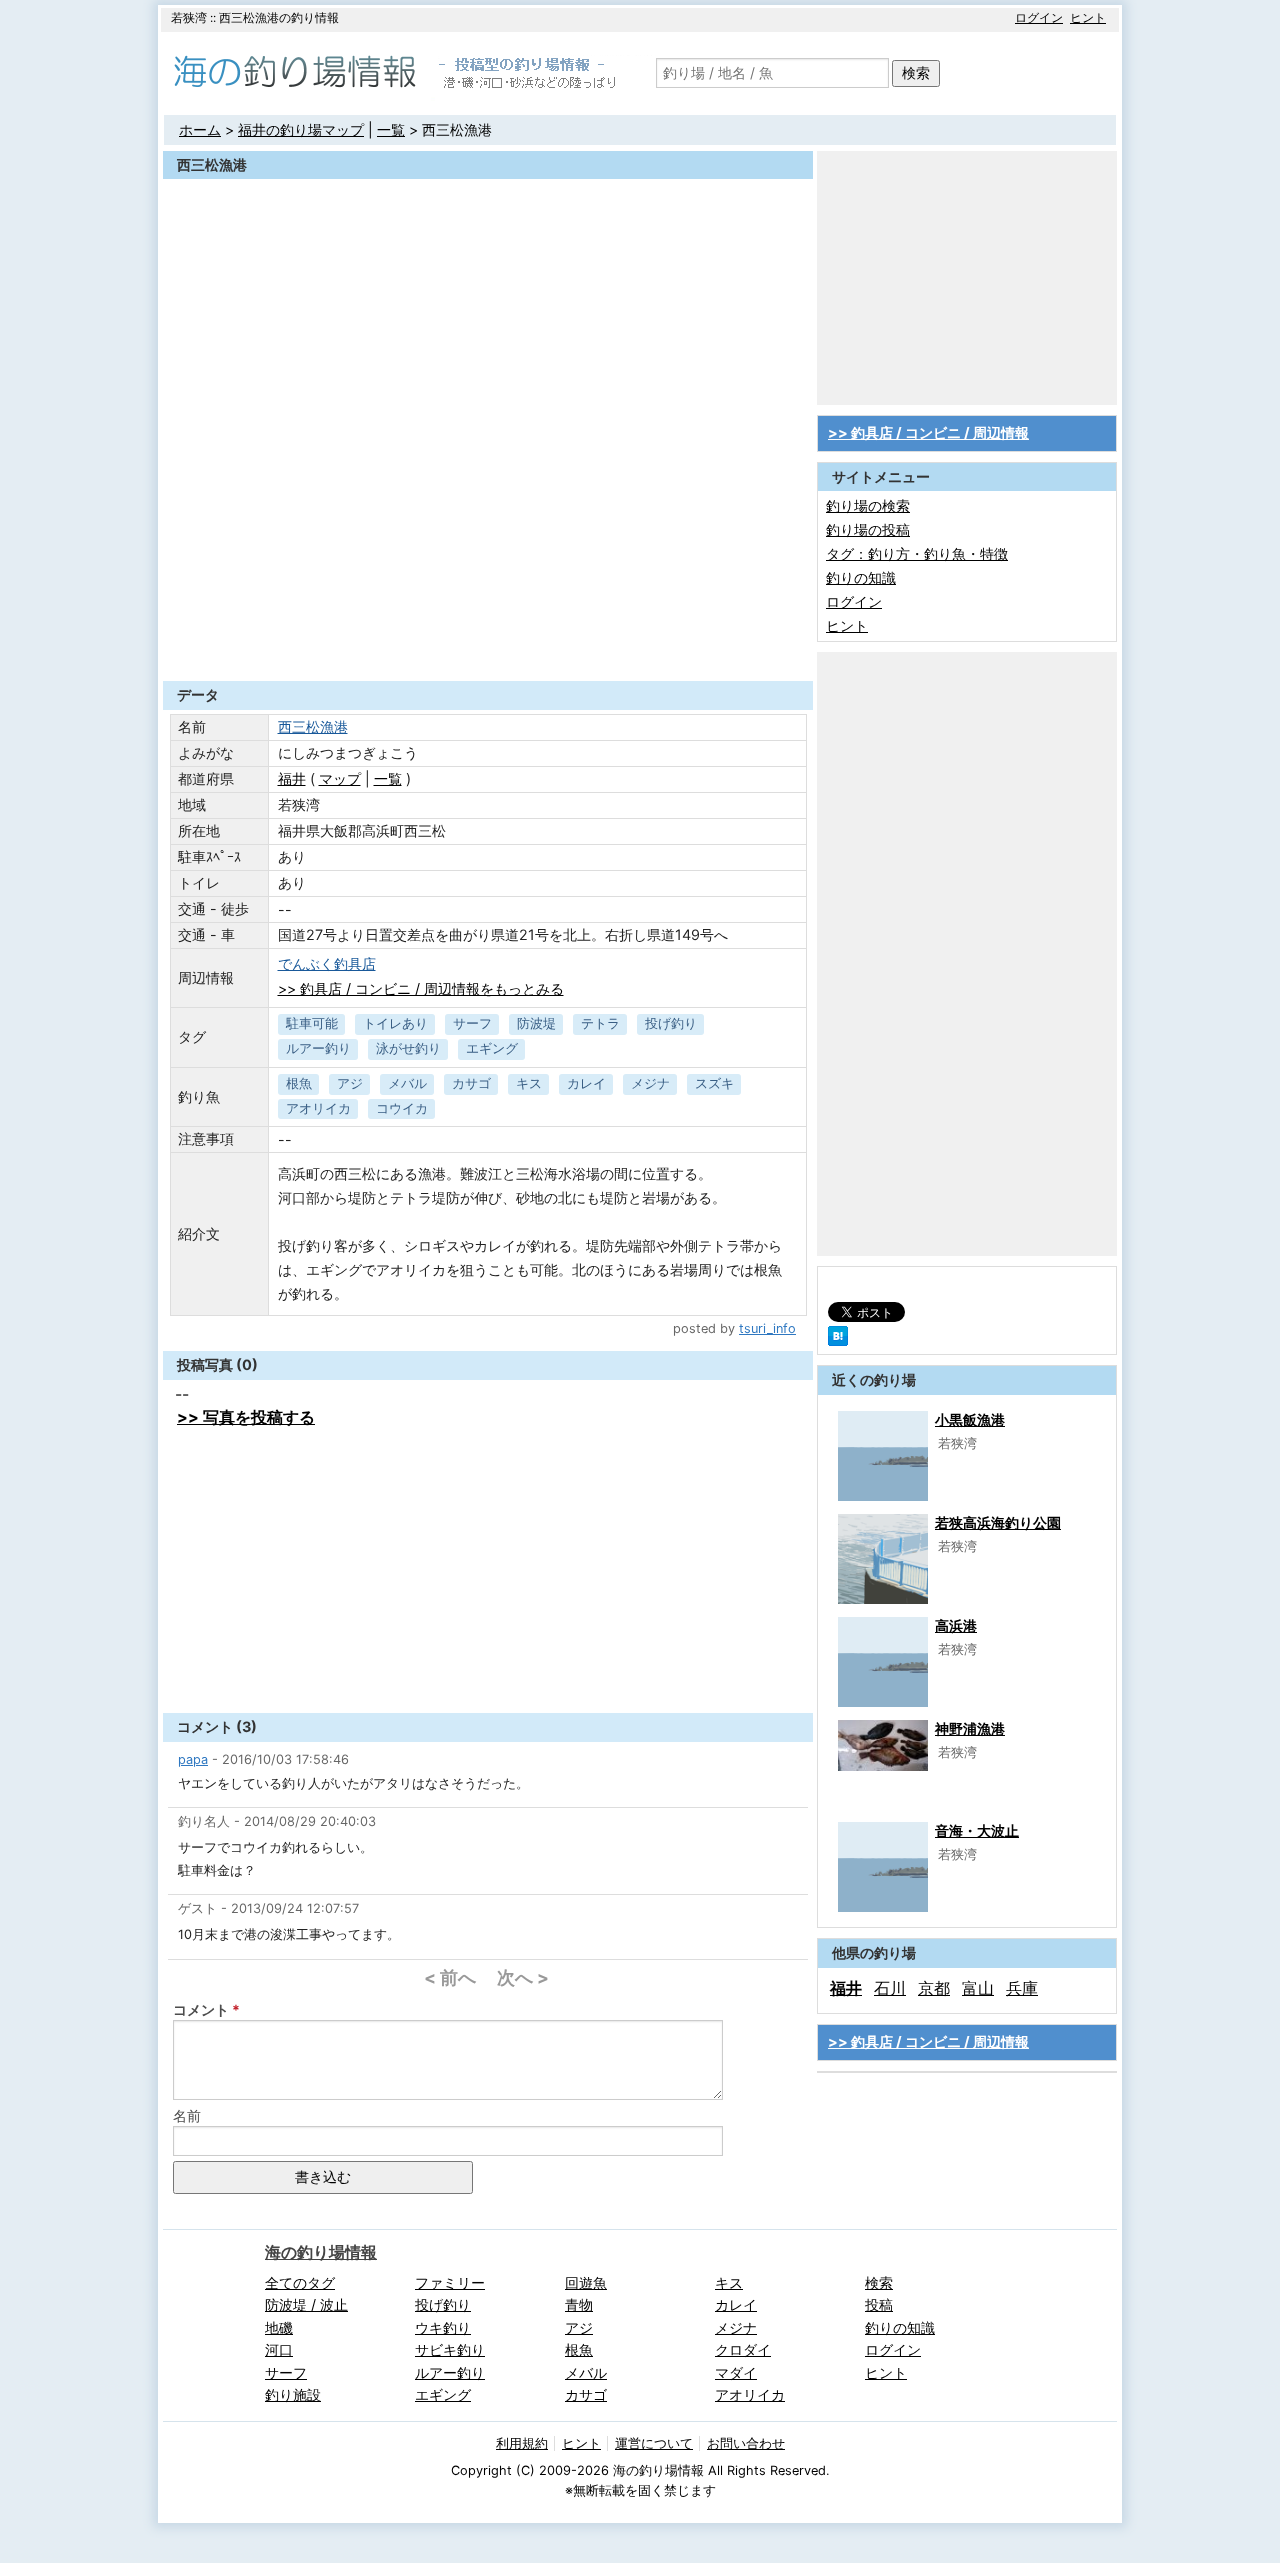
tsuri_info (767, 1328)
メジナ (650, 1083)
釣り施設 (293, 2394)
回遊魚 (586, 2282)
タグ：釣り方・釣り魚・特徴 (917, 553)
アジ (350, 1083)
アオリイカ (318, 1108)
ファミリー (450, 2282)
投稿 (879, 2304)
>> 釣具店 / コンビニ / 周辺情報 (928, 432)
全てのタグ (300, 2282)
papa (193, 1759)
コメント (201, 2009)
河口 (279, 2349)
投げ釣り (671, 1023)
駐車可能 (312, 1023)
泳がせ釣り (408, 1048)
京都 (934, 1988)
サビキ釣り (450, 2349)
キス (529, 1083)
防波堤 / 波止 (306, 2304)
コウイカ (402, 1108)
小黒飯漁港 (970, 1419)
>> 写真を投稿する (246, 1417)
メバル (407, 1083)
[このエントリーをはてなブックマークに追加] (838, 1340)
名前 (187, 2115)
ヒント (1088, 17)
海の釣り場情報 (321, 2252)
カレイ (586, 1083)
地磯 (279, 2327)
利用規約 (522, 2443)
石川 (890, 1988)
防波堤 (536, 1023)
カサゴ (471, 1083)
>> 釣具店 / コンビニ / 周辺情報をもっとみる (421, 988)
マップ (340, 778)
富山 (978, 1988)
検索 (916, 72)
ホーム (200, 129)
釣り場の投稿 (868, 529)
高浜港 (956, 1625)
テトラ (600, 1023)
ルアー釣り (318, 1048)
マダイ (736, 2372)
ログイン (1039, 17)
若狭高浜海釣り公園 (998, 1522)
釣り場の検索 (868, 505)
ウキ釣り (443, 2327)
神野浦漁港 (970, 1728)
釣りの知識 (861, 577)
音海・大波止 (977, 1830)
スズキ (714, 1083)
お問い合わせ (746, 2443)
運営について (654, 2443)
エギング (492, 1048)
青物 (579, 2304)
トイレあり (395, 1023)
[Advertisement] (488, 632)
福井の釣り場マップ (301, 129)
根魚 (299, 1083)
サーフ (472, 1023)
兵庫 (1022, 1988)
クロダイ (743, 2349)
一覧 (391, 129)
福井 (292, 778)
